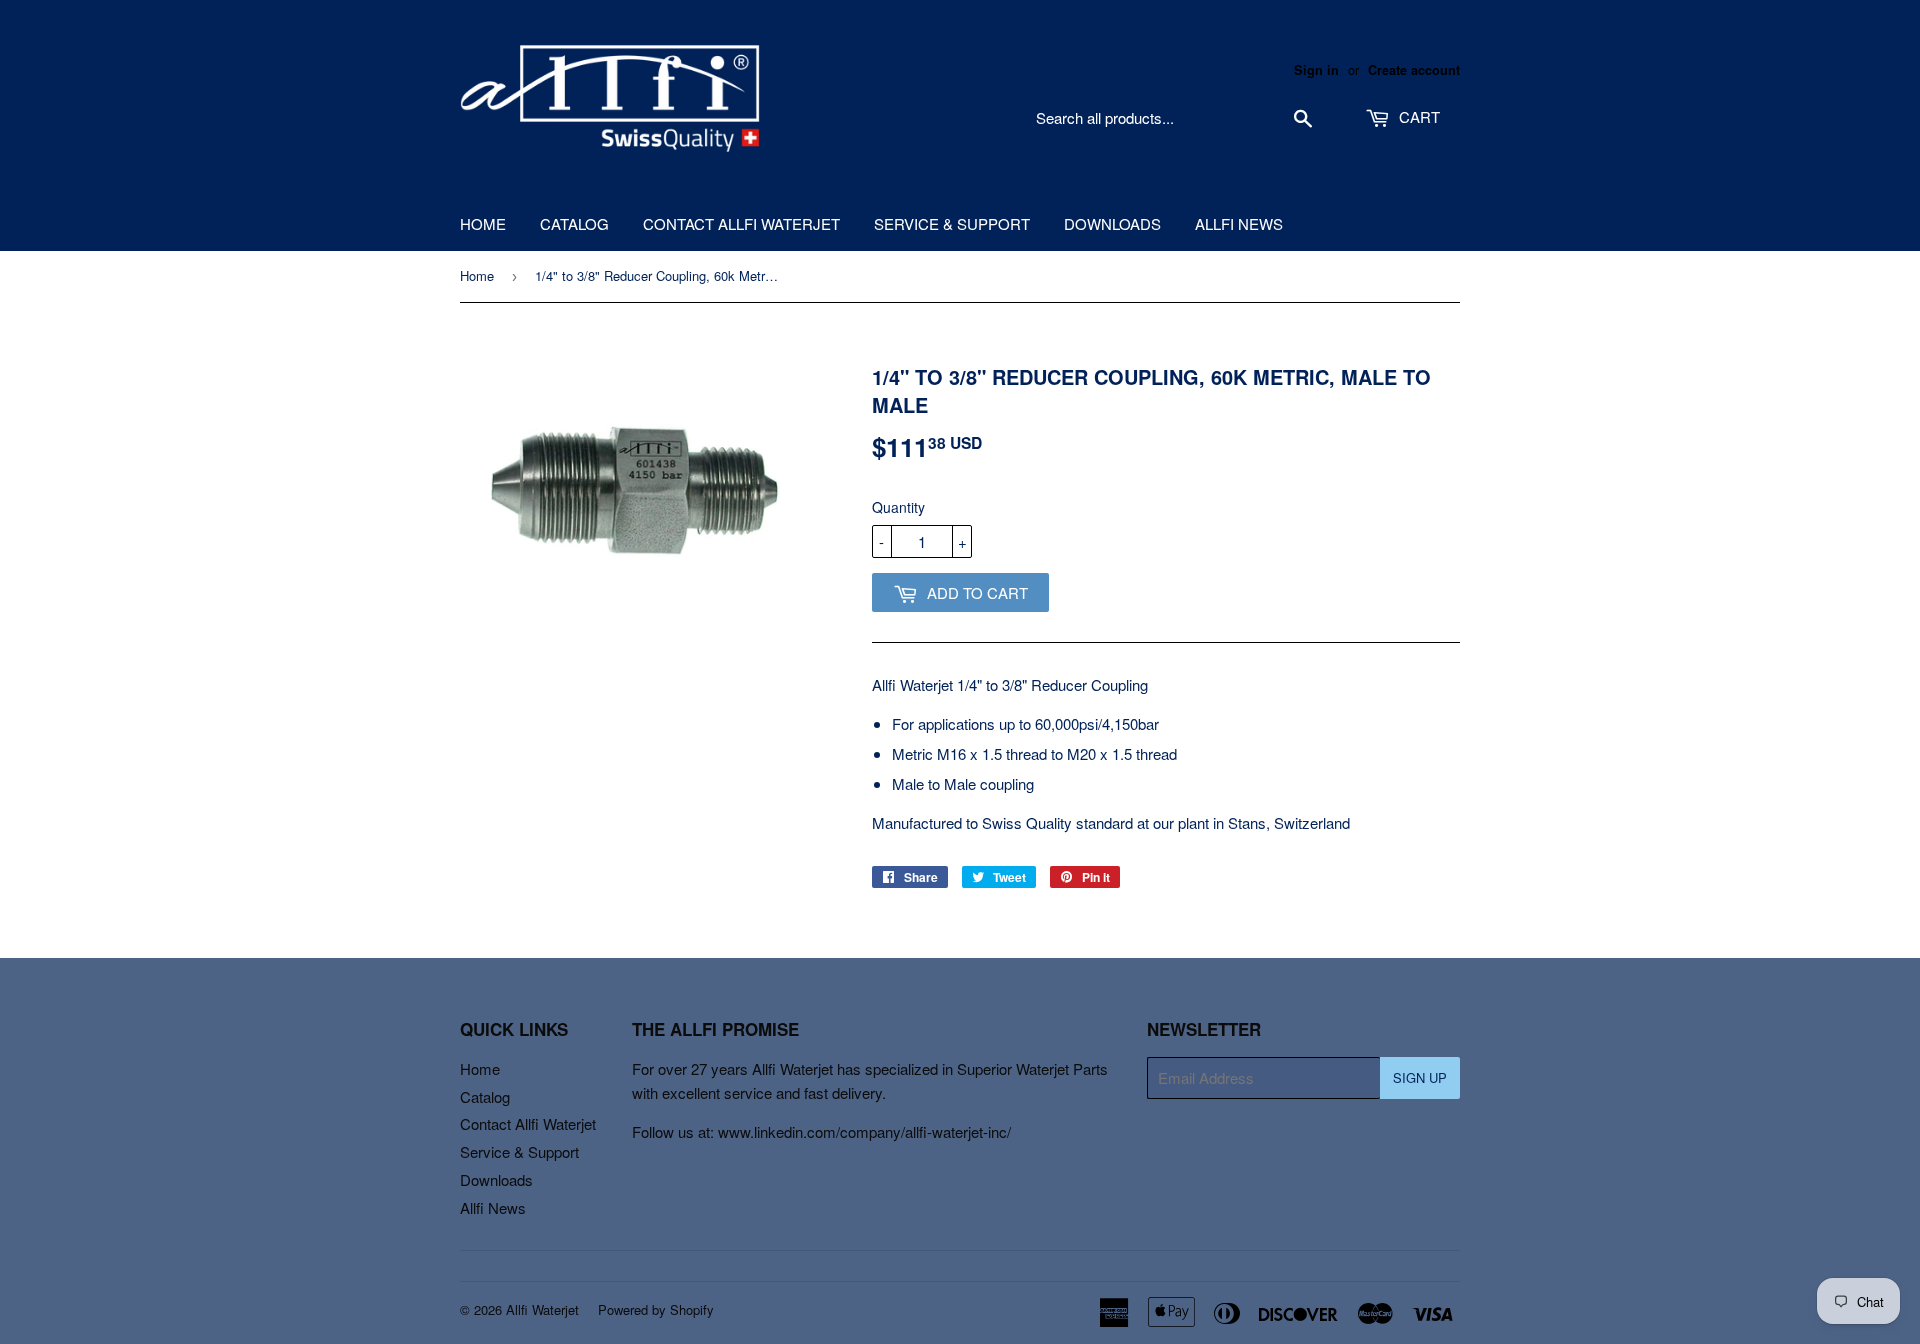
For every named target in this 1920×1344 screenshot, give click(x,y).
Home (483, 223)
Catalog (574, 223)
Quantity (898, 507)
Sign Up (1420, 1077)
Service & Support (952, 223)
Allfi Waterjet (542, 1309)
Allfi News (1239, 223)
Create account (1414, 70)
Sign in (1316, 70)
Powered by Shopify (656, 1309)
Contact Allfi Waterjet (741, 223)
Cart (1417, 116)
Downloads (1112, 223)
